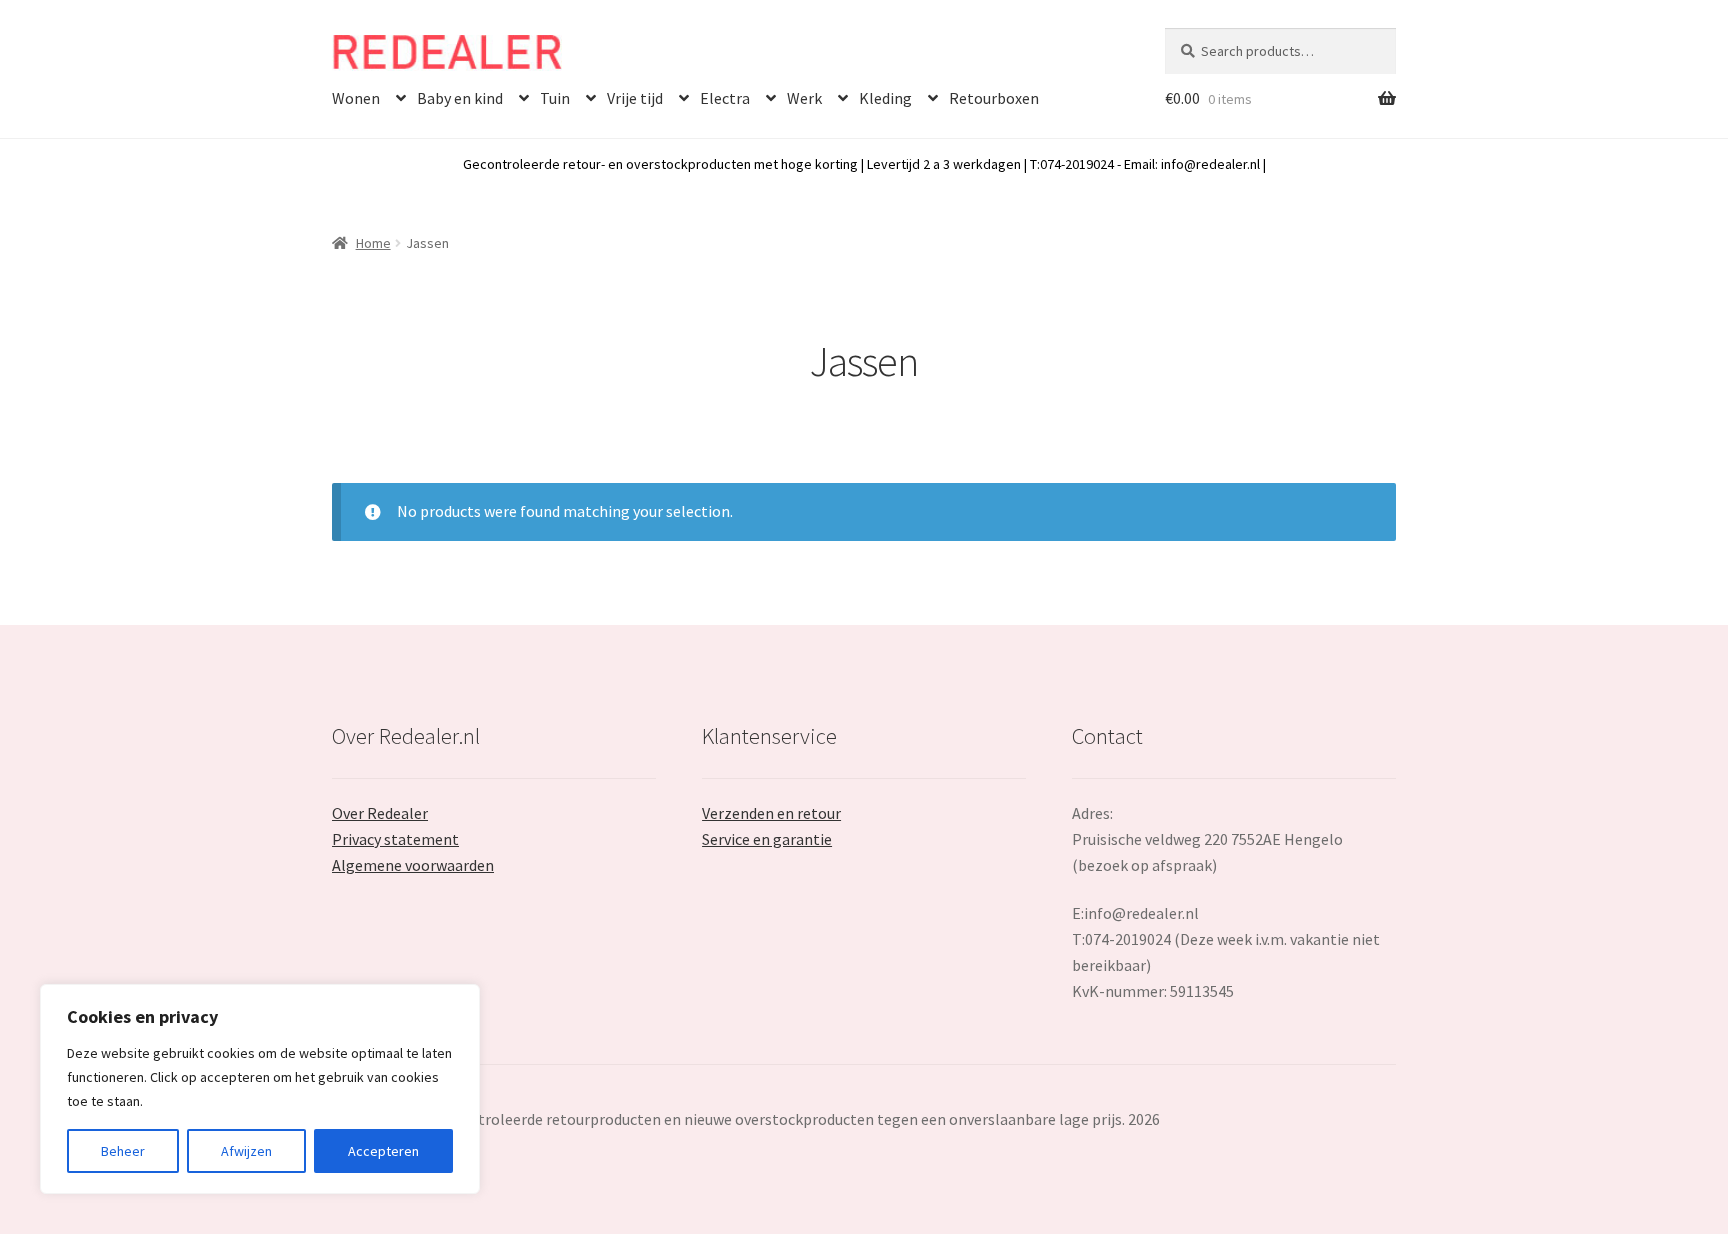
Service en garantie (767, 839)
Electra (725, 98)
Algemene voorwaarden (413, 865)
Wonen (356, 98)
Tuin (555, 98)
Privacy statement (395, 839)
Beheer (123, 1151)
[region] (260, 1089)
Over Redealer (380, 813)
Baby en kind (460, 98)
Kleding (885, 98)
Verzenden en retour (771, 813)
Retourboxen (994, 98)
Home (373, 243)
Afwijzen (246, 1151)
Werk (804, 98)
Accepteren (383, 1151)
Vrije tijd (635, 98)
